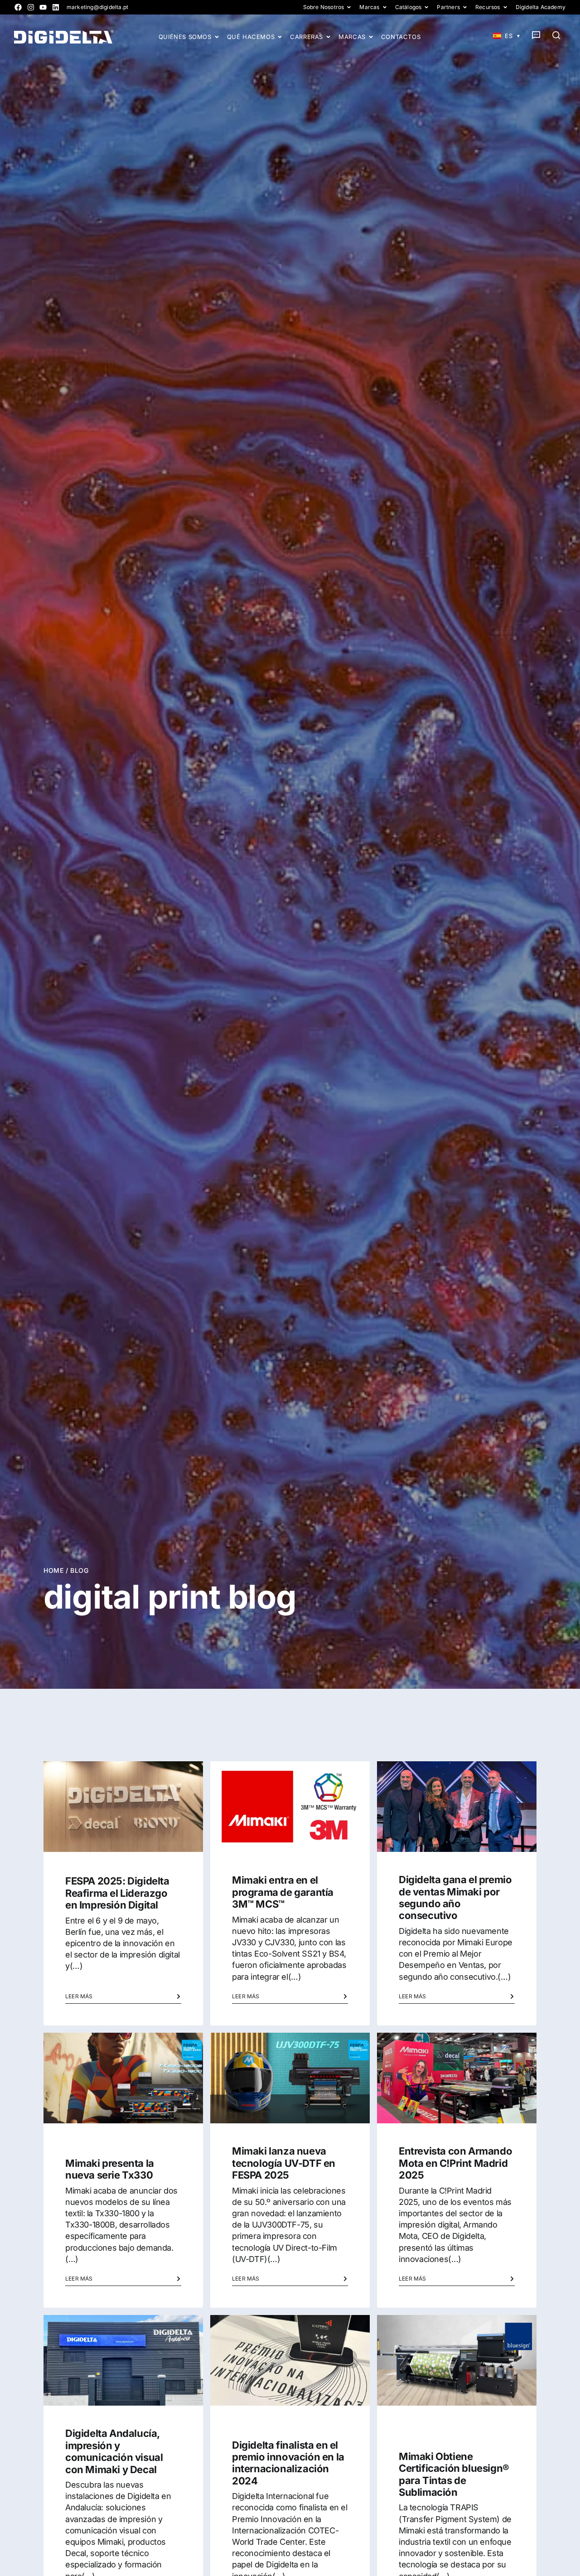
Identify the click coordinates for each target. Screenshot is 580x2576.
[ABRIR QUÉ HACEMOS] (280, 37)
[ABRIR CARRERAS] (328, 37)
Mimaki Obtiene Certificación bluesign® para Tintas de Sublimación (454, 2474)
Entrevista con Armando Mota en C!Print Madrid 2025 (455, 2163)
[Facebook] (18, 7)
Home (53, 1570)
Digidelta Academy (541, 7)
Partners (448, 7)
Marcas (369, 7)
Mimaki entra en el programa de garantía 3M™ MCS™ (283, 1892)
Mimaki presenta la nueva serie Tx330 (110, 2169)
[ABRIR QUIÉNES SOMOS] (217, 37)
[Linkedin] (56, 7)
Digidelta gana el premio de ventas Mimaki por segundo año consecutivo (455, 1897)
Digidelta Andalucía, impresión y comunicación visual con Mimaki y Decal (114, 2451)
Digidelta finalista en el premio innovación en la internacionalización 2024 (288, 2463)
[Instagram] (31, 7)
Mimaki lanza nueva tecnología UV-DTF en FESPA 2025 (284, 2163)
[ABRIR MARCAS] (371, 37)
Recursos (488, 7)
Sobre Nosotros (324, 7)
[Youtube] (43, 7)
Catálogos (408, 7)
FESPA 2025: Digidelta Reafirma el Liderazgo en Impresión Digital (117, 1893)
